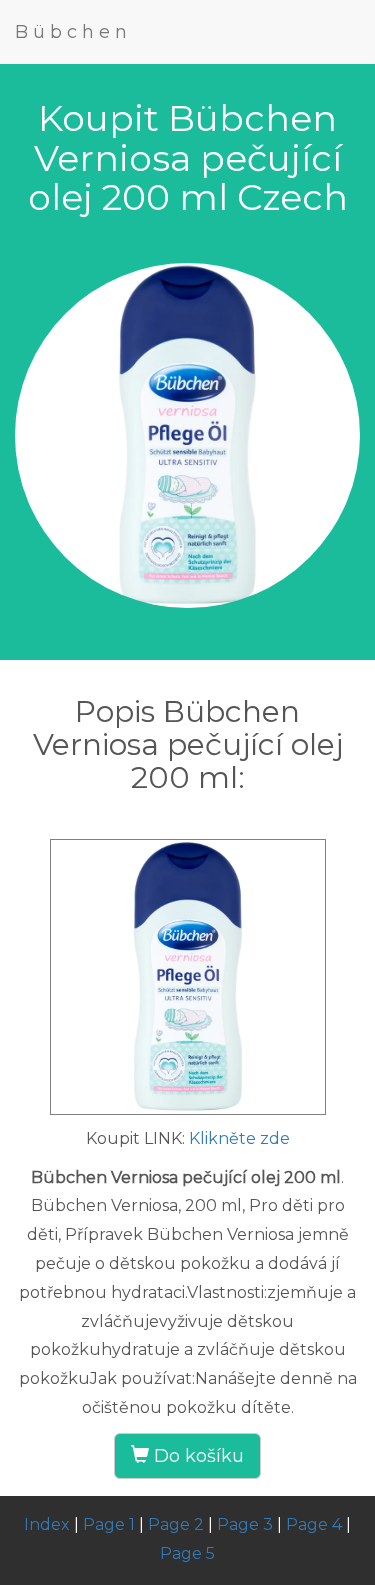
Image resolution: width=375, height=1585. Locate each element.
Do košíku (196, 1456)
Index (47, 1524)
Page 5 (187, 1553)
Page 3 (245, 1524)
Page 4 (314, 1524)
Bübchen (73, 32)
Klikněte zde (239, 1138)
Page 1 (109, 1524)
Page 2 (176, 1524)
